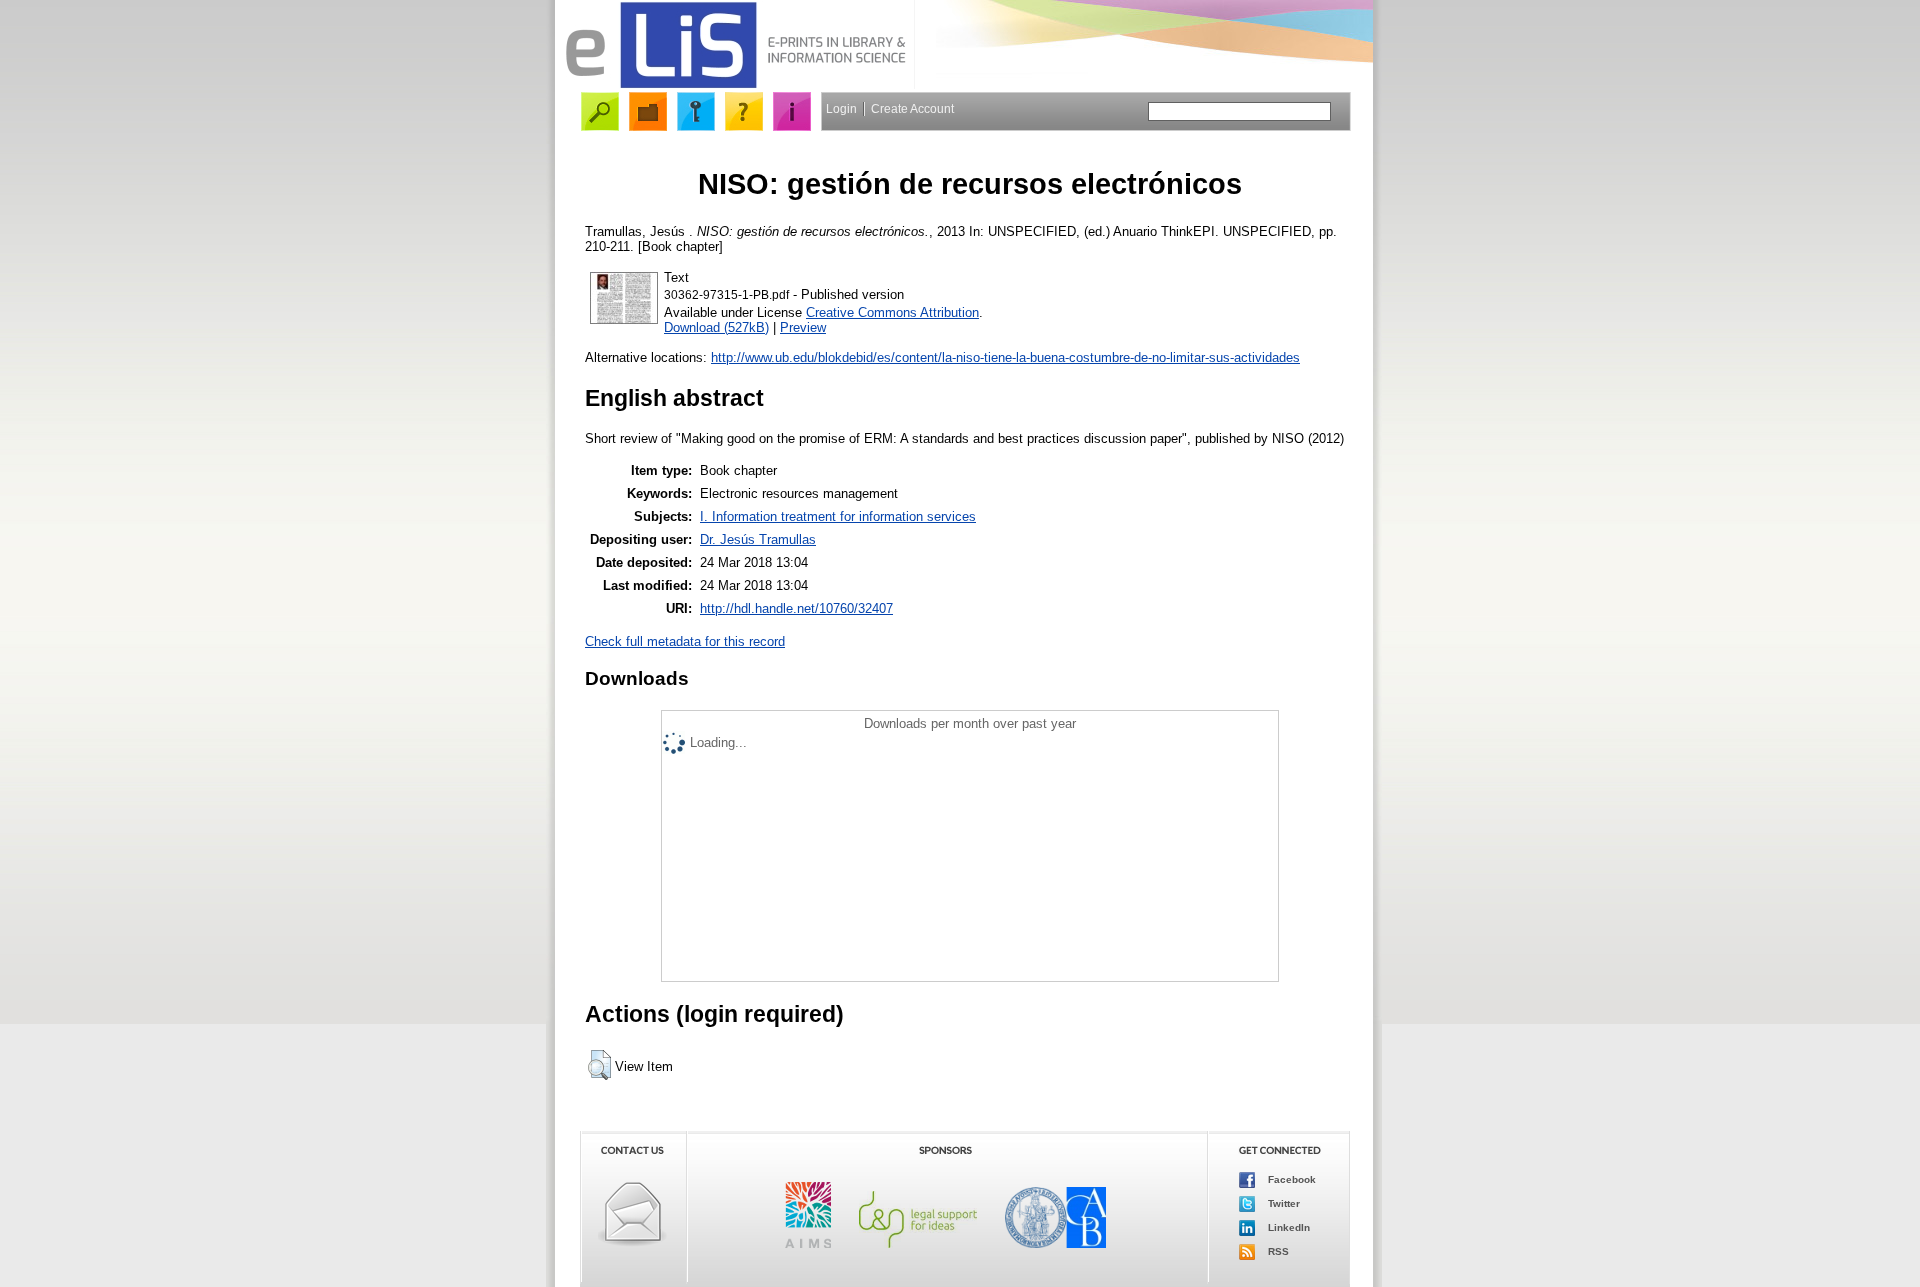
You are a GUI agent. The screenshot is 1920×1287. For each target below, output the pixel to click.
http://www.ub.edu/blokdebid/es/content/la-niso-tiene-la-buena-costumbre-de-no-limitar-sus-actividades (1005, 357)
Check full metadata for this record (685, 641)
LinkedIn (1287, 1227)
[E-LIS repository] (735, 84)
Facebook (1290, 1179)
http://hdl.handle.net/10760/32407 (796, 608)
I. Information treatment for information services (838, 516)
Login (841, 109)
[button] (599, 1065)
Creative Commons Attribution (892, 312)
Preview (803, 327)
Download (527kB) (716, 327)
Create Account (912, 109)
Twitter (1282, 1203)
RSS (1277, 1251)
